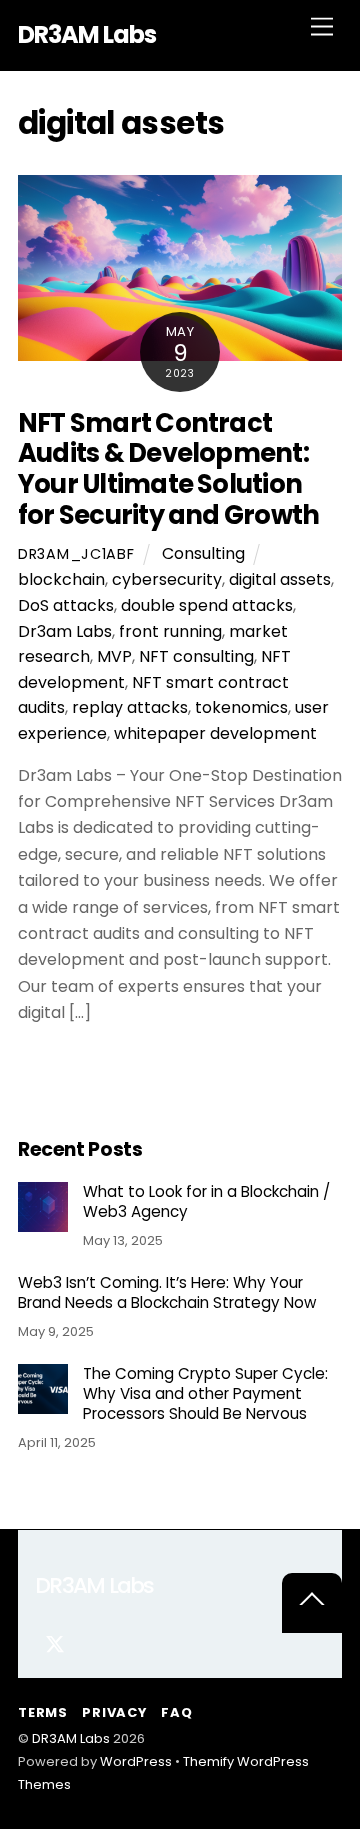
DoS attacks (66, 605)
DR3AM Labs (71, 1738)
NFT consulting (196, 656)
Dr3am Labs (65, 631)
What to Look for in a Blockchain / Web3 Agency (206, 1202)
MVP (114, 656)
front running (170, 631)
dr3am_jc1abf (76, 554)
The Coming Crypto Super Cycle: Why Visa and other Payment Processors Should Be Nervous (205, 1393)
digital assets (280, 579)
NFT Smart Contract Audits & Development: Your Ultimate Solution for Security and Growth (168, 469)
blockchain (61, 579)
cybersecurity (167, 579)
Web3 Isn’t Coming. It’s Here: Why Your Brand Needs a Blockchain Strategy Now (167, 1293)
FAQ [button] (176, 1712)
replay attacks (130, 707)
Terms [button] (43, 1712)
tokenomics (241, 707)
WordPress (136, 1761)
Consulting (203, 553)
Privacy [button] (114, 1712)
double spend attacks (207, 605)
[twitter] (55, 1642)
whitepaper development (215, 733)
